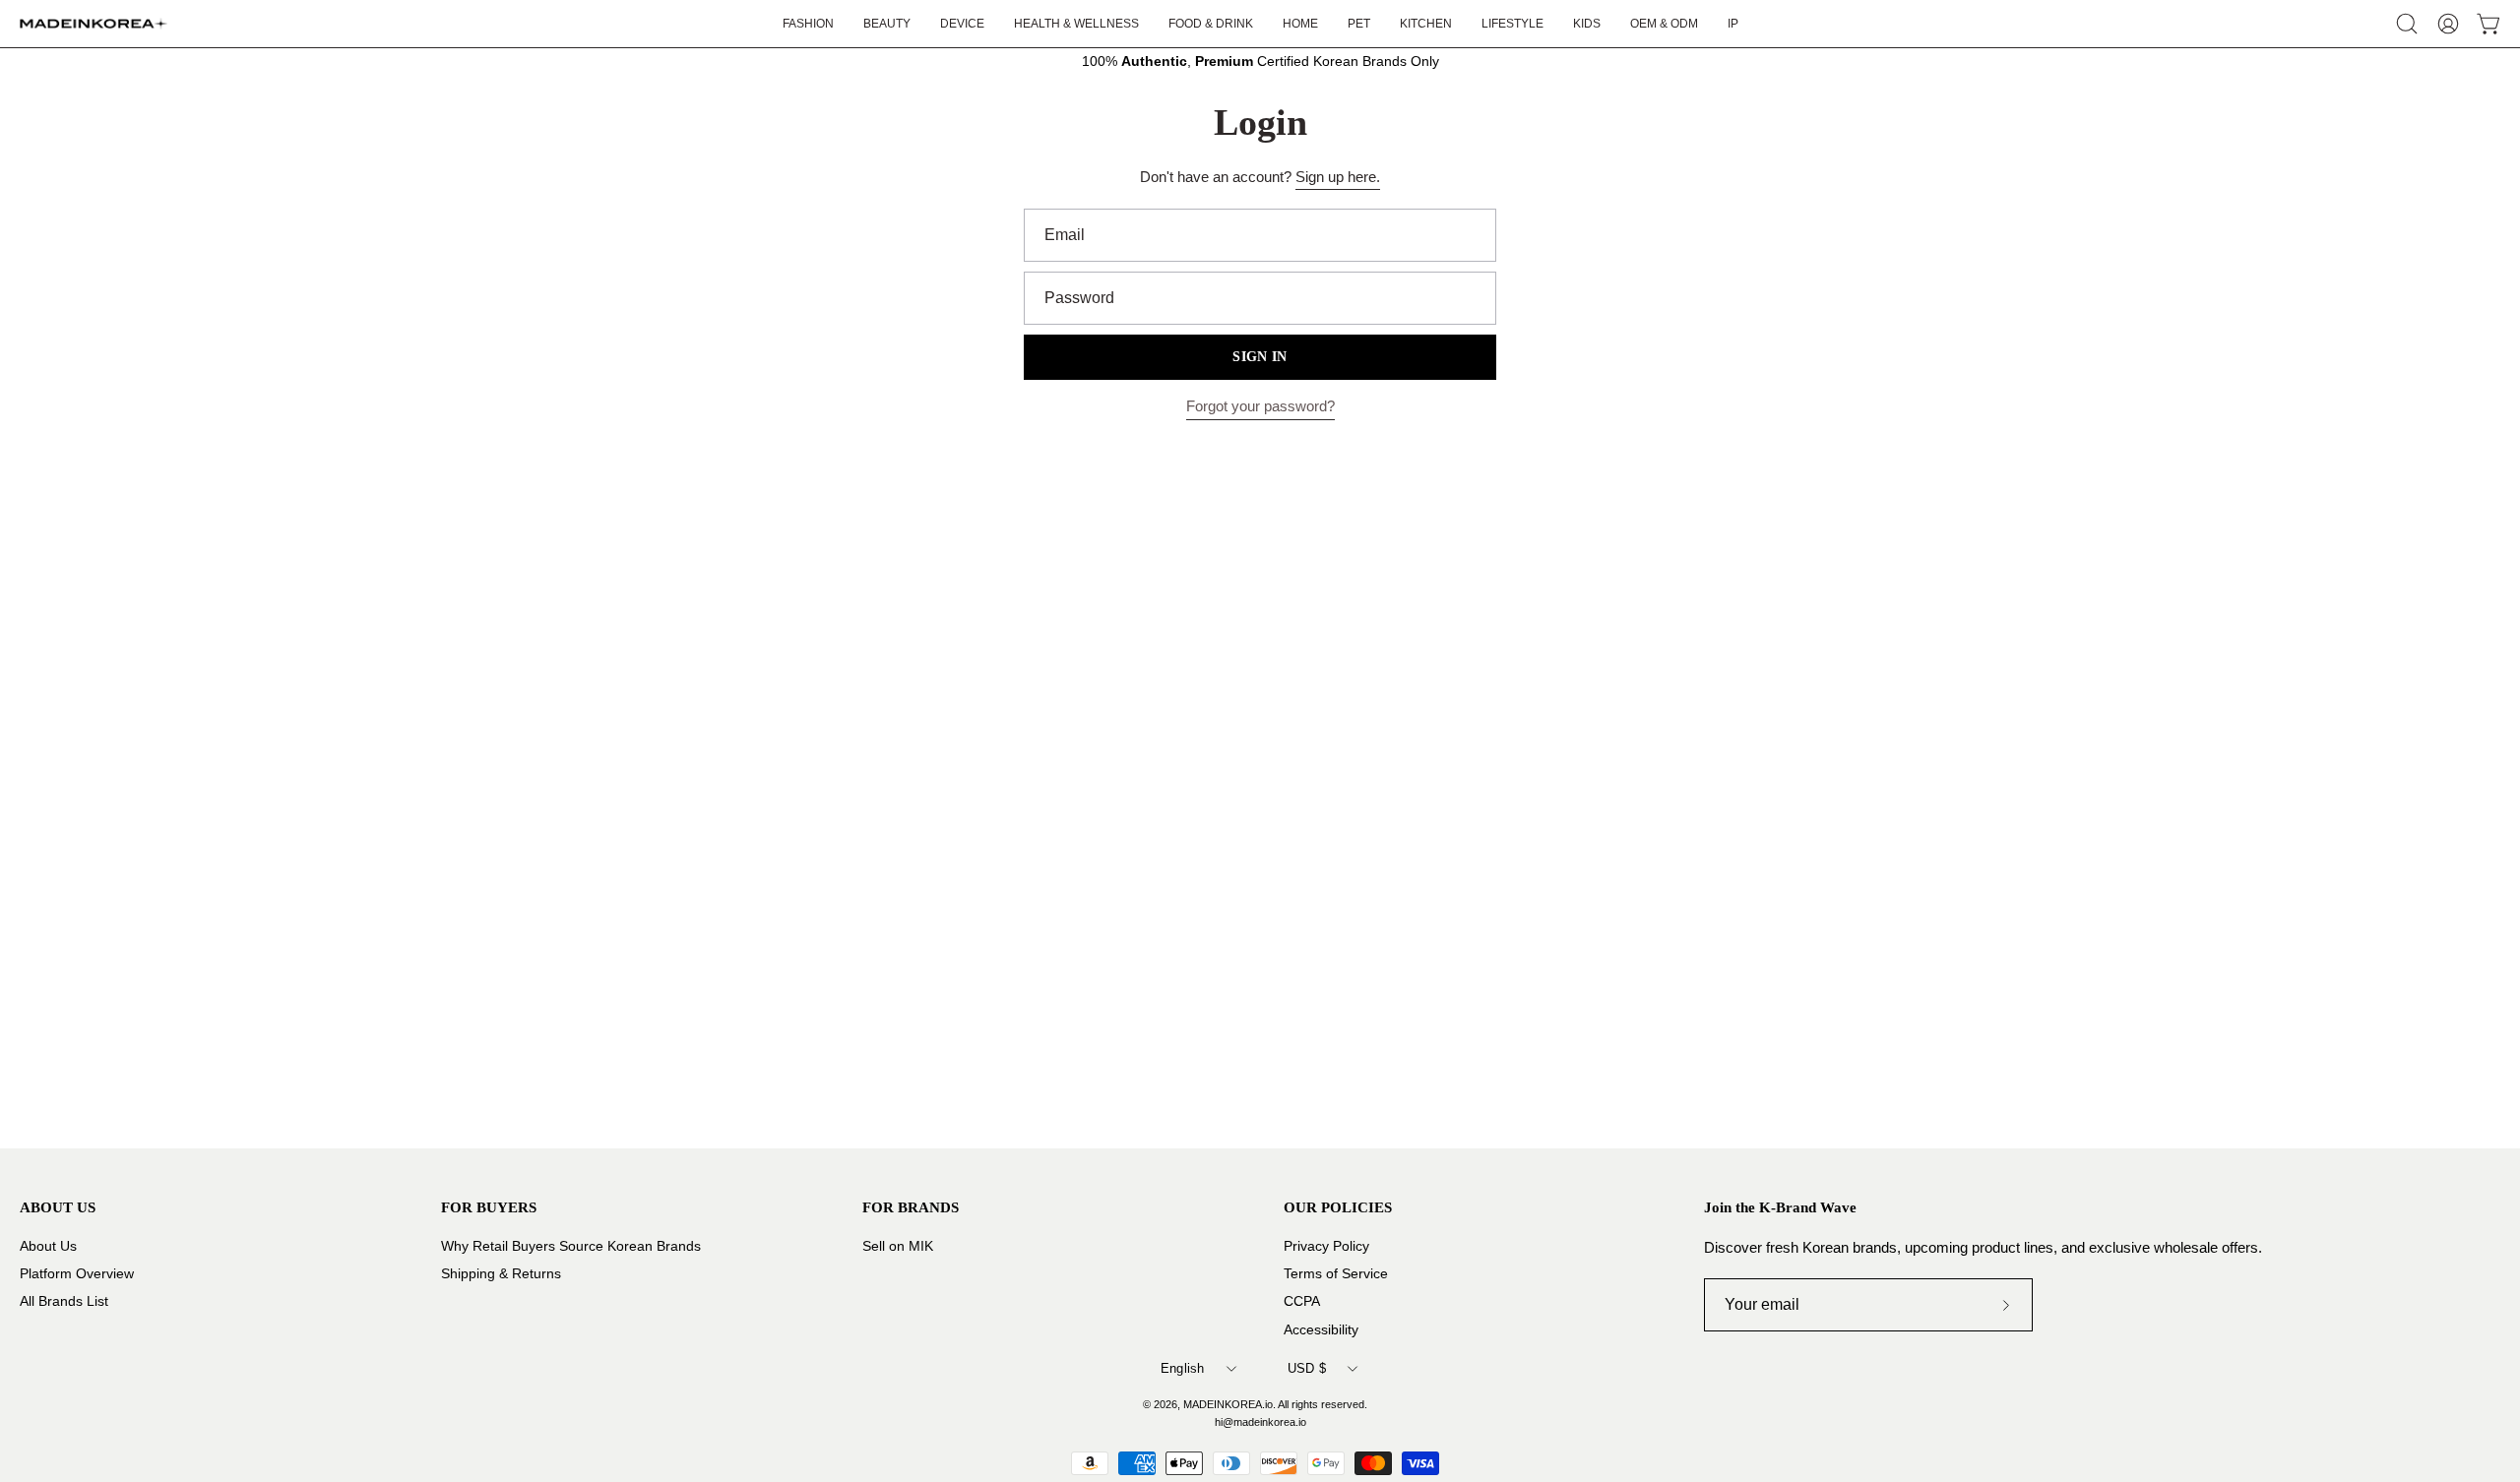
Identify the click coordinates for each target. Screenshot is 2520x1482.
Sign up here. (1338, 177)
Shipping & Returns (501, 1274)
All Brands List (64, 1301)
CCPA (1302, 1301)
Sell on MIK (898, 1246)
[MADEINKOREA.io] (94, 24)
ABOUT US (58, 1207)
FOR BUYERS (489, 1207)
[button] (1512, 24)
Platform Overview (77, 1274)
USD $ (1307, 1368)
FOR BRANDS (911, 1207)
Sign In (1260, 357)
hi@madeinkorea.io (1260, 1422)
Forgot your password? (1260, 406)
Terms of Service (1336, 1274)
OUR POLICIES (1338, 1207)
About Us (48, 1246)
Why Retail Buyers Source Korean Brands (571, 1246)
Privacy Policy (1326, 1246)
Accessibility (1321, 1329)
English (1183, 1368)
